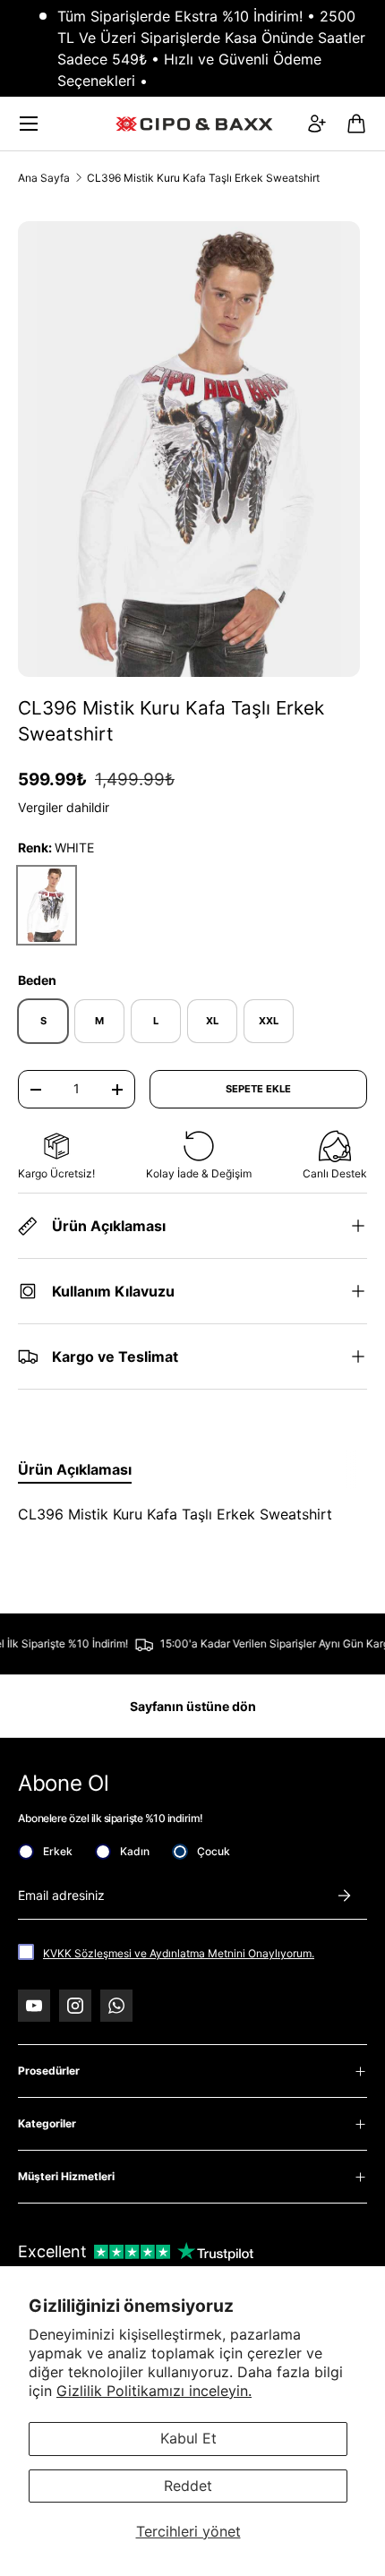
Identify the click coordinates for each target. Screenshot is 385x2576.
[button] (356, 124)
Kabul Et (188, 2438)
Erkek (58, 1851)
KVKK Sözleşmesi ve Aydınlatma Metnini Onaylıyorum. (179, 1953)
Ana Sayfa (44, 178)
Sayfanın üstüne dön (193, 1706)
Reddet (188, 2486)
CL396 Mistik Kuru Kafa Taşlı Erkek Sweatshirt (203, 178)
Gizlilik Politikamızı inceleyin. (154, 2391)
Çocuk (214, 1851)
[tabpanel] (192, 1514)
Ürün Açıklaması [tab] (75, 1469)
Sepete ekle (258, 1089)
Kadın (135, 1851)
